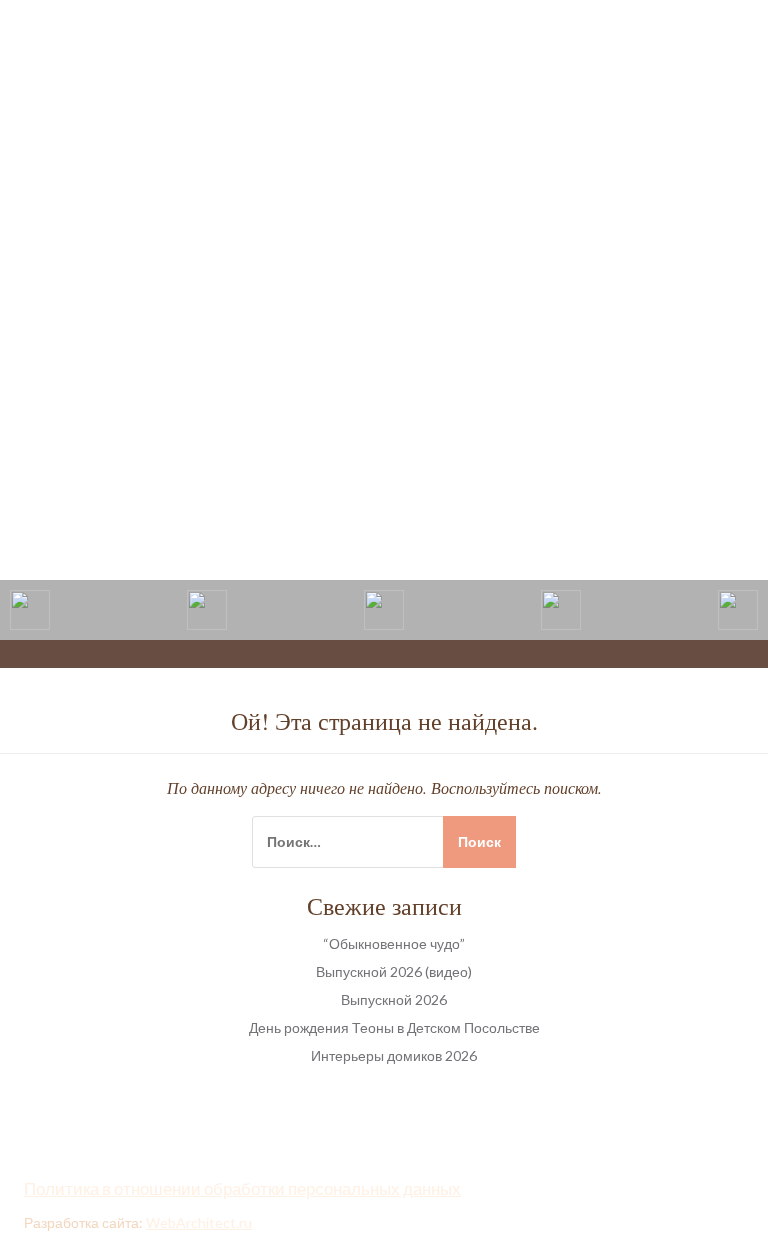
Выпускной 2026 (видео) (394, 971)
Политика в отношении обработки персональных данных (242, 1188)
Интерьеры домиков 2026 (394, 1055)
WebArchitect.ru (199, 1222)
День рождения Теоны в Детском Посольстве (394, 1027)
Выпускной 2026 (394, 999)
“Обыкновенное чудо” (394, 943)
